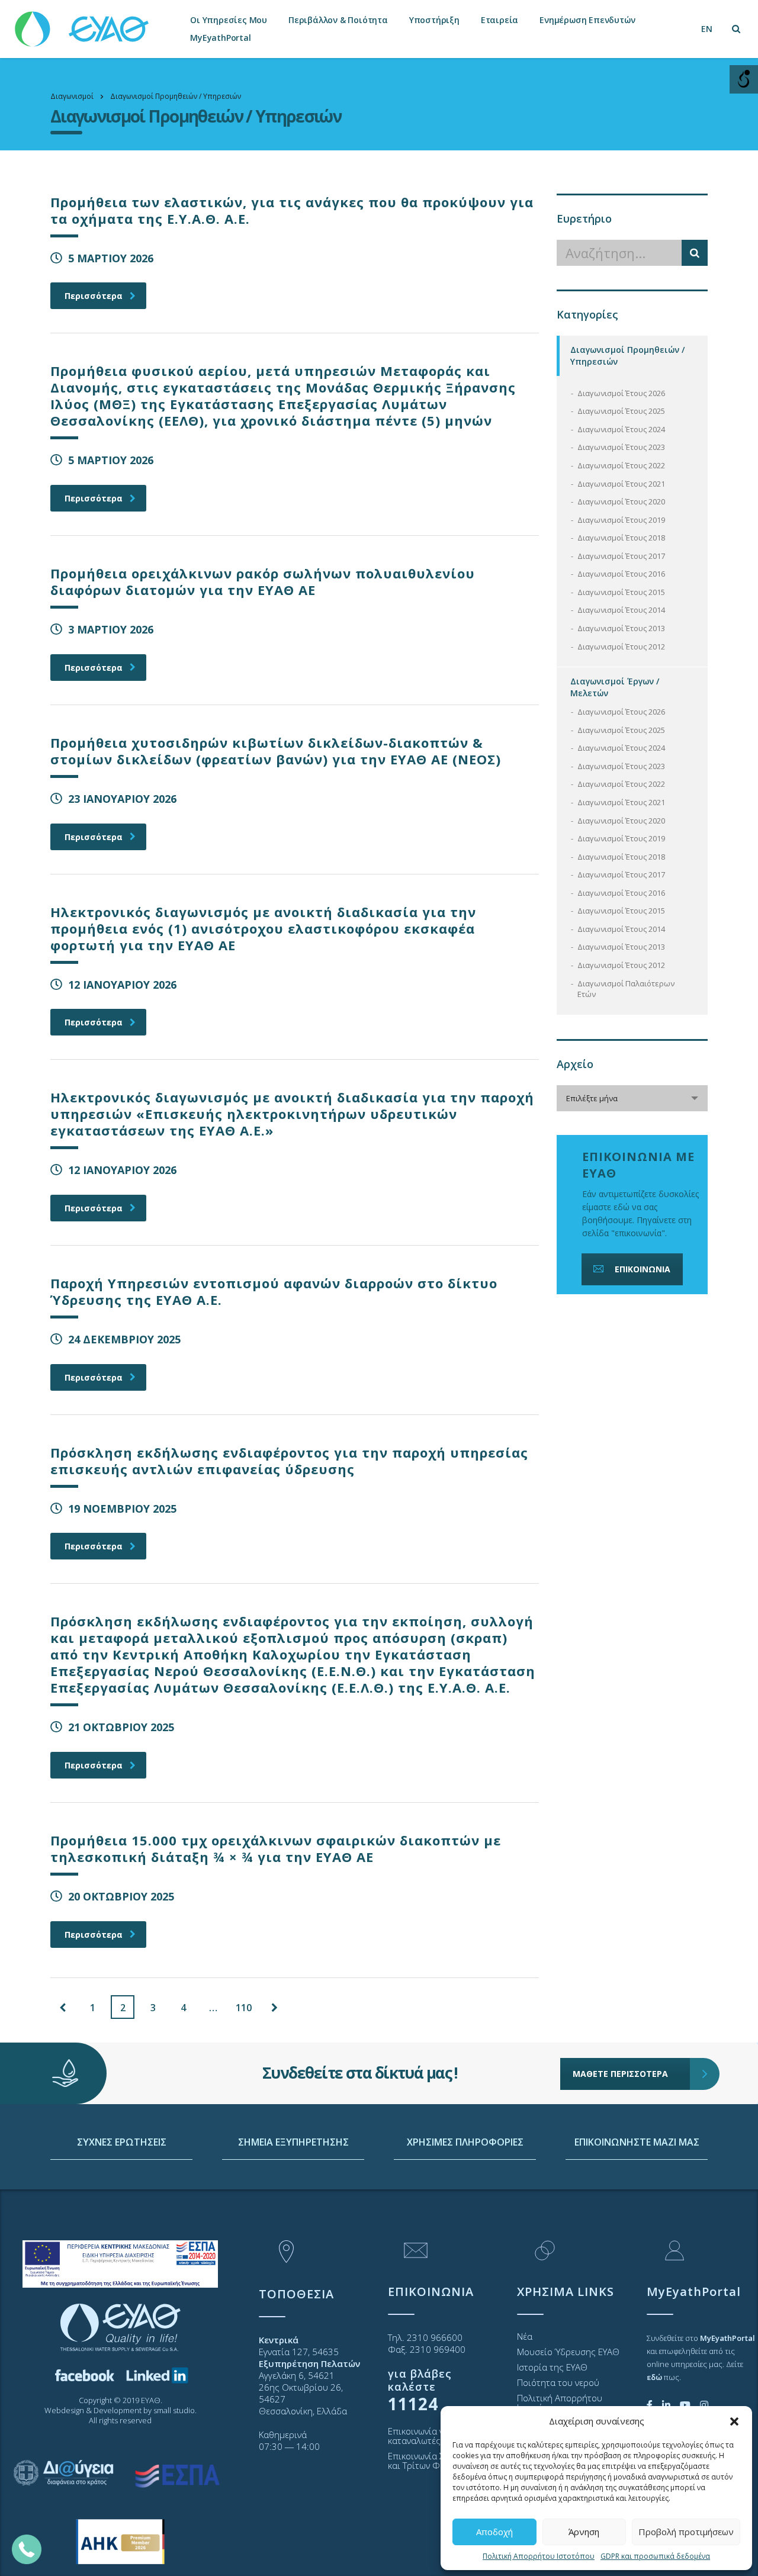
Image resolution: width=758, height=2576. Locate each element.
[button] (734, 2421)
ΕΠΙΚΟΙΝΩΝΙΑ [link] (643, 1269)
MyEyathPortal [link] (220, 38)
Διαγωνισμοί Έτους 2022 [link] (621, 465)
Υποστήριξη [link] (434, 20)
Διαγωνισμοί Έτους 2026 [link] (621, 393)
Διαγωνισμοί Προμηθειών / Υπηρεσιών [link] (627, 356)
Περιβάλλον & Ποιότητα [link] (338, 20)
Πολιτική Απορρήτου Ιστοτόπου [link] (539, 2556)
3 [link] (153, 2008)
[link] (83, 23)
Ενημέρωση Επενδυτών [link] (587, 20)
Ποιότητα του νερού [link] (558, 2382)
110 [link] (244, 2008)
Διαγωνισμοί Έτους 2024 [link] (621, 429)
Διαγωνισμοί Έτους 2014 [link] (621, 610)
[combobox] (632, 1098)
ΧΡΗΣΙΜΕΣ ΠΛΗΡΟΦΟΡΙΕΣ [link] (465, 2142)
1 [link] (93, 2008)
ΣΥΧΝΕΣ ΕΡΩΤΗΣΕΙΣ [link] (122, 2142)
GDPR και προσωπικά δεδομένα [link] (655, 2556)
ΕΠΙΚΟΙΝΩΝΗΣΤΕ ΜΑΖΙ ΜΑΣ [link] (637, 2142)
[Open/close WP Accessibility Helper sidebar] (744, 79)
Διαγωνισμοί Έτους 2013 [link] (621, 628)
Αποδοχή (494, 2532)
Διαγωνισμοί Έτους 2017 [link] (621, 556)
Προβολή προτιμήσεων (686, 2532)
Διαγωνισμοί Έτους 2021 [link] (621, 484)
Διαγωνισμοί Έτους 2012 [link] (621, 647)
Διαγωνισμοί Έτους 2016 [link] (621, 574)
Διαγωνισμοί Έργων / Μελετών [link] (615, 687)
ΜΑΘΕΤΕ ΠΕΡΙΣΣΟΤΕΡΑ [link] (620, 2074)
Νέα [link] (525, 2336)
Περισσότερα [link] (94, 296)
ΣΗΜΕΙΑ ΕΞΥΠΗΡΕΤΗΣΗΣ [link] (293, 2142)
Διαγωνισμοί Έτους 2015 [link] (621, 592)
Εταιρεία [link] (500, 20)
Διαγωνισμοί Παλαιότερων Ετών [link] (626, 989)
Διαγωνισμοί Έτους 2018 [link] (621, 538)
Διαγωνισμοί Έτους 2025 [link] (621, 411)
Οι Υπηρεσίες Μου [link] (229, 20)
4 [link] (183, 2008)
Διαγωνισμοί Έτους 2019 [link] (621, 520)
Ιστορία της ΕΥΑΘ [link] (552, 2367)
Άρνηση (584, 2532)
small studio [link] (174, 2410)
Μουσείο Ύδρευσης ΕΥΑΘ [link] (568, 2352)
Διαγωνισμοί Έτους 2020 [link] (621, 501)
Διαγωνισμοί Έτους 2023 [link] (621, 447)
